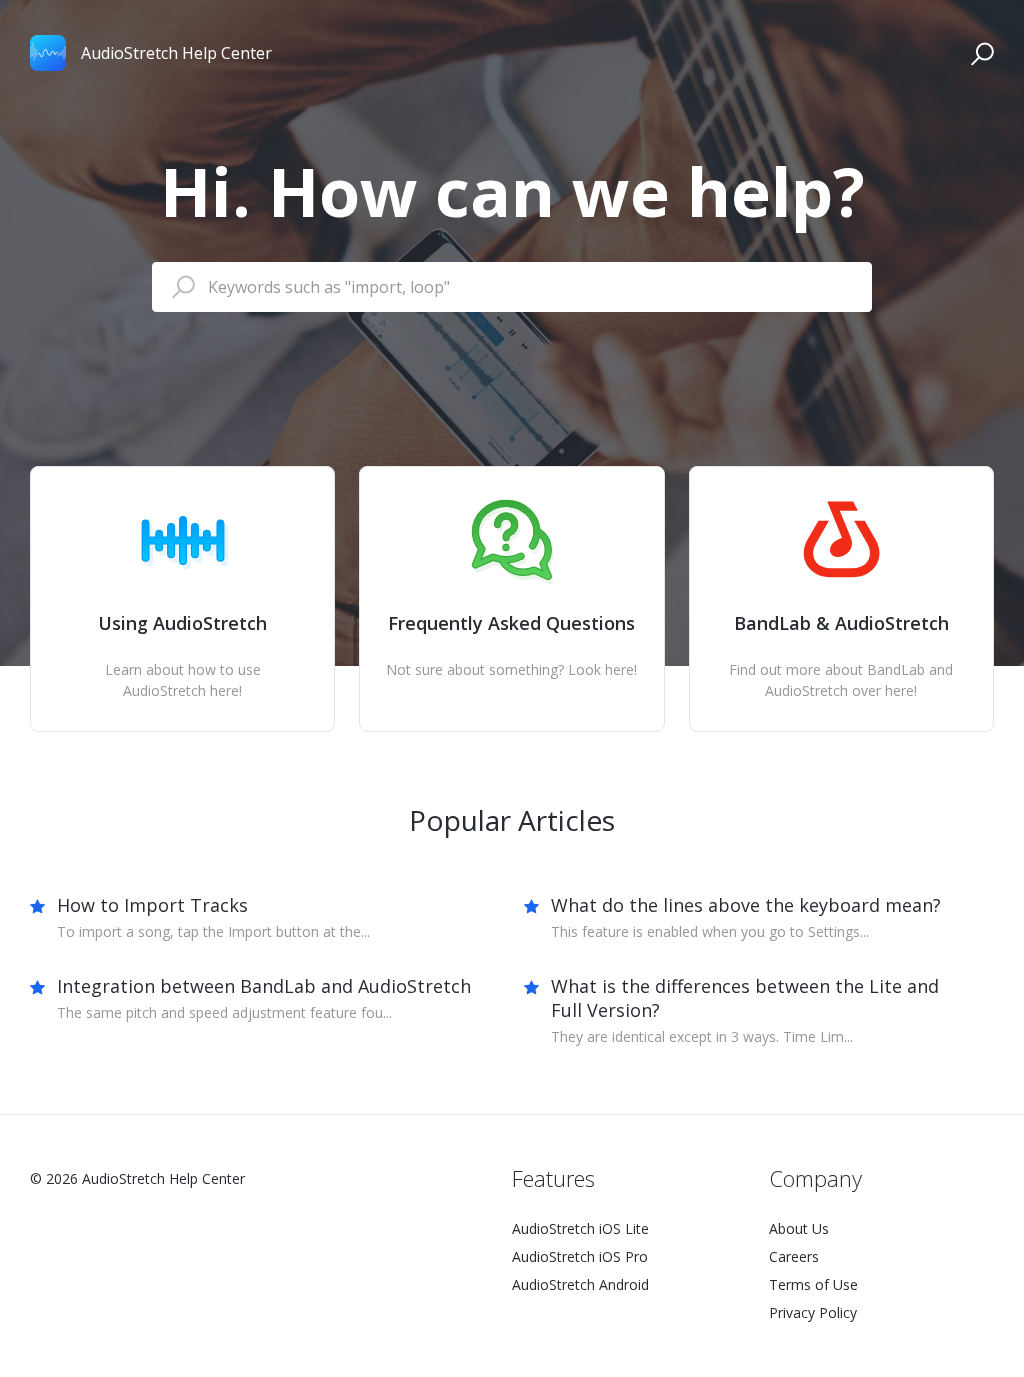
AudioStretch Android (580, 1284)
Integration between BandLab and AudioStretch (264, 986)
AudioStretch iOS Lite (580, 1228)
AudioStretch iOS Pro (580, 1256)
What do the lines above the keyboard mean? (746, 905)
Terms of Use (813, 1284)
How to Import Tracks (152, 905)
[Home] (48, 53)
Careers (794, 1256)
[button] (982, 53)
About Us (799, 1228)
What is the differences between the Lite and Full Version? (745, 998)
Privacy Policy (813, 1312)
